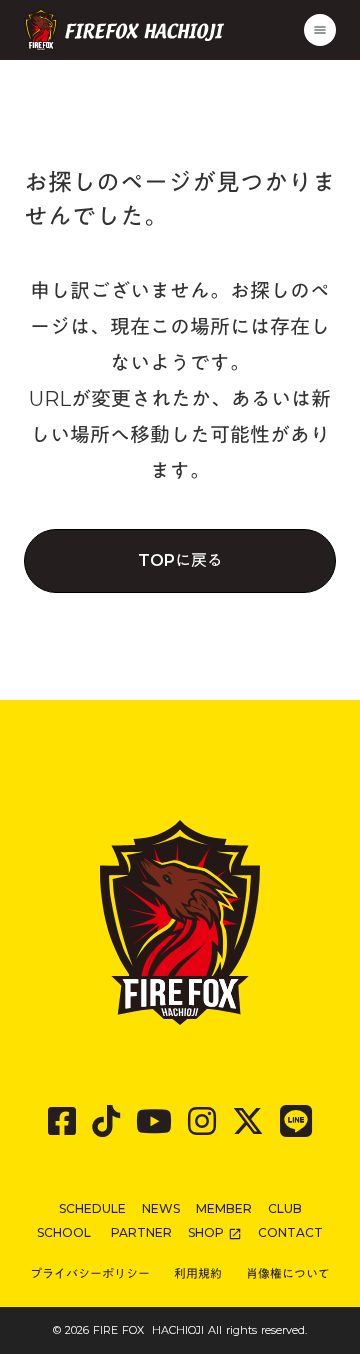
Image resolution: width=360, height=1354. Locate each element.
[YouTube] (154, 1121)
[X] (248, 1121)
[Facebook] (62, 1121)
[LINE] (296, 1121)
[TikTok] (106, 1121)
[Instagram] (202, 1121)
